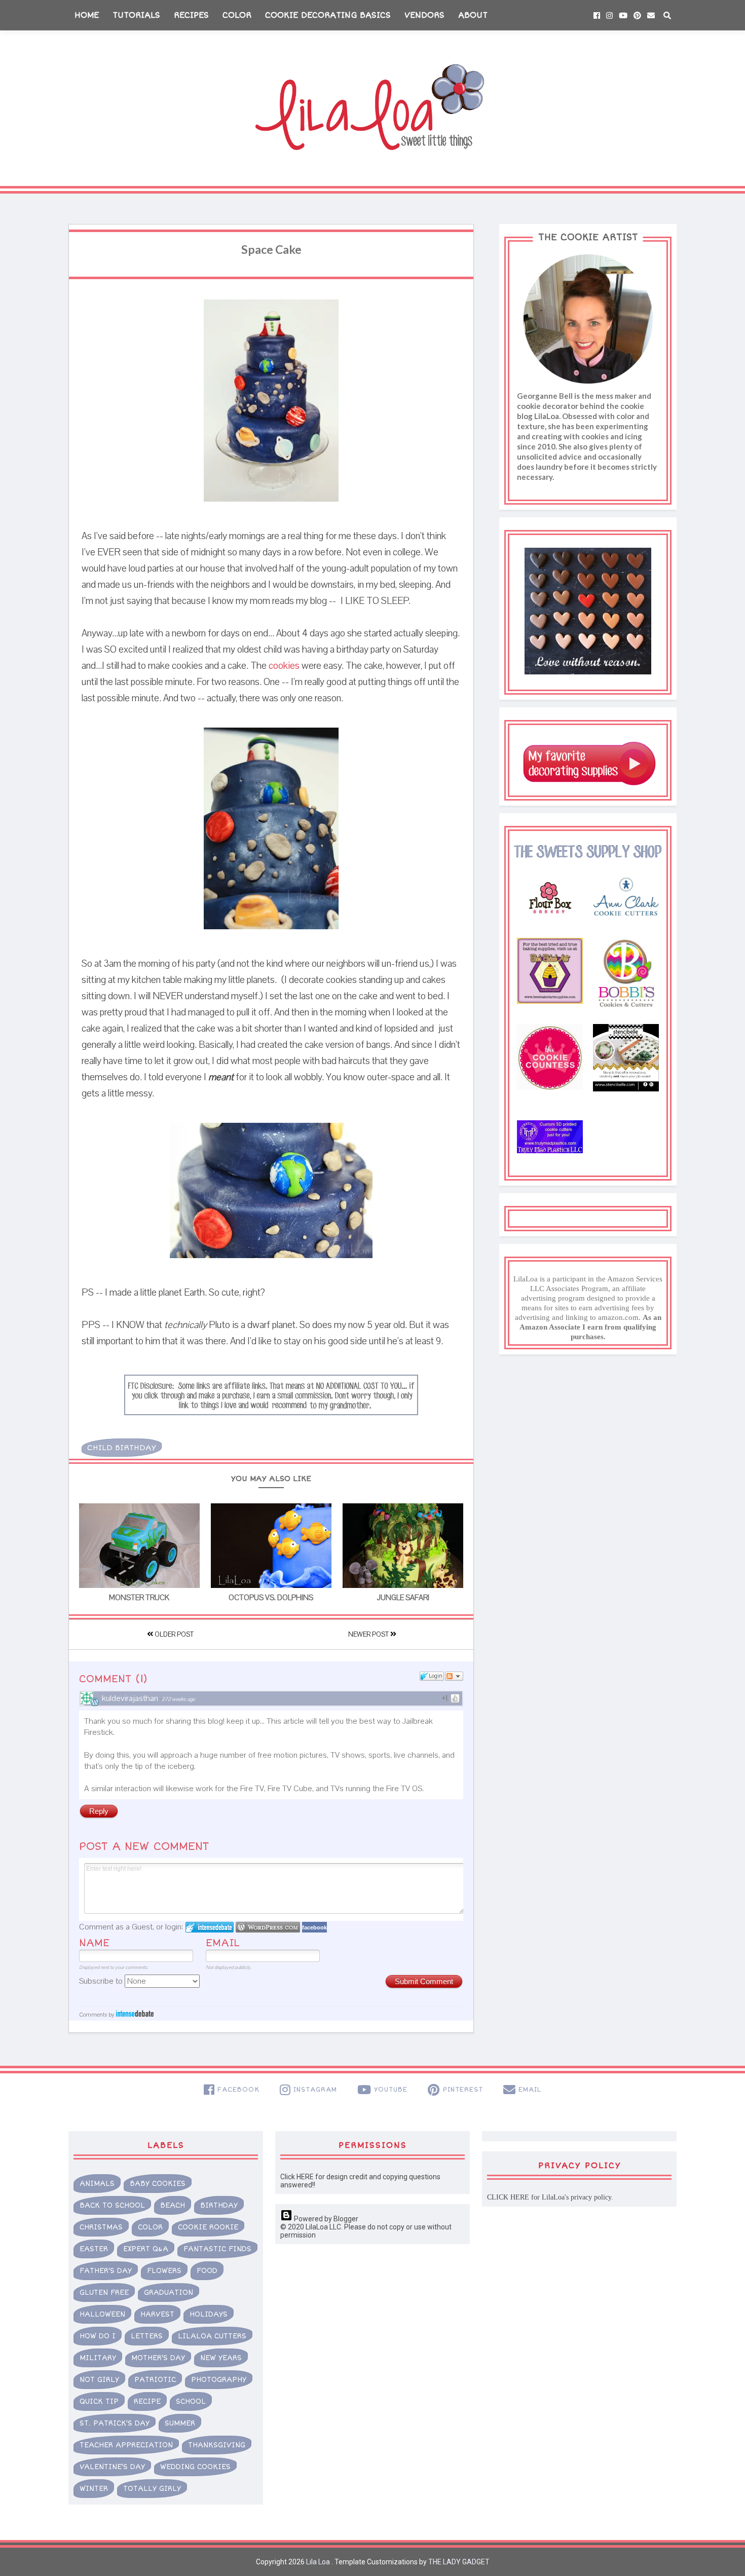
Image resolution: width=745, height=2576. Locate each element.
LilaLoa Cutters (212, 2336)
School (191, 2401)
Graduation (169, 2293)
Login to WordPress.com (268, 1927)
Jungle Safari (403, 1598)
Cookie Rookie (208, 2227)
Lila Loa (317, 2562)
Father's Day (106, 2271)
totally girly (152, 2489)
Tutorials (136, 15)
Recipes (191, 15)
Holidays (209, 2314)
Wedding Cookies (195, 2467)
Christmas (101, 2227)
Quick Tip (99, 2401)
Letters (147, 2336)
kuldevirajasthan (130, 1698)
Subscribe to (102, 1981)
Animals (97, 2184)
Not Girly (99, 2380)
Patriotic (155, 2380)
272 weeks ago (178, 1699)
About (473, 15)
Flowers (164, 2271)
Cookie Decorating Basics (328, 15)
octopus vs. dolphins (271, 1598)
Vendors (424, 15)
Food (207, 2271)
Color (237, 15)
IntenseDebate (135, 2013)
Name (94, 1943)
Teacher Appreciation (126, 2445)
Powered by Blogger (325, 2219)
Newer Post (369, 1635)
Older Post (173, 1635)
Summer (180, 2423)
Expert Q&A (146, 2249)
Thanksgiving (217, 2445)
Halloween (102, 2314)
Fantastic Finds (217, 2249)
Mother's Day (158, 2358)
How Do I (98, 2336)
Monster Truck (139, 1598)
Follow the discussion (454, 1676)
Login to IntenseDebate (210, 1927)
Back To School (112, 2205)
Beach (173, 2205)
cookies (284, 666)
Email (223, 1943)
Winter (94, 2489)
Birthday (219, 2205)
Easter (94, 2249)
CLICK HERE (508, 2197)
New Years (221, 2358)
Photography (219, 2380)
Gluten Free (104, 2293)
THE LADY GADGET (459, 2562)
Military (98, 2358)
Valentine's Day (112, 2467)
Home (87, 15)
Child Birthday (122, 1448)
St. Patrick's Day (115, 2423)
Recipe (147, 2401)
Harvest (157, 2314)
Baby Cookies (158, 2184)
